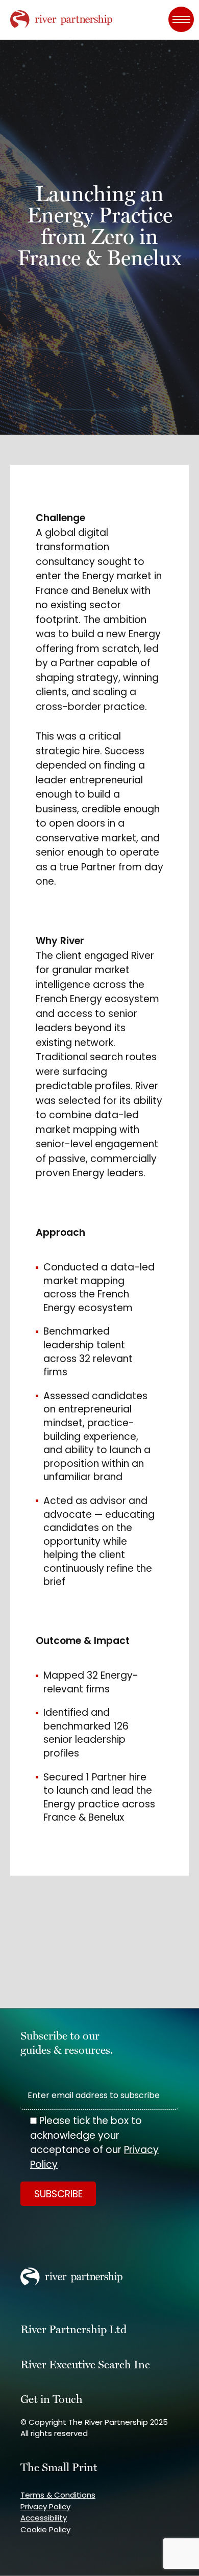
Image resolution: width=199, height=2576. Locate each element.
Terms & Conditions (58, 2495)
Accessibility (44, 2518)
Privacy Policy (45, 2507)
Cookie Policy (45, 2529)
